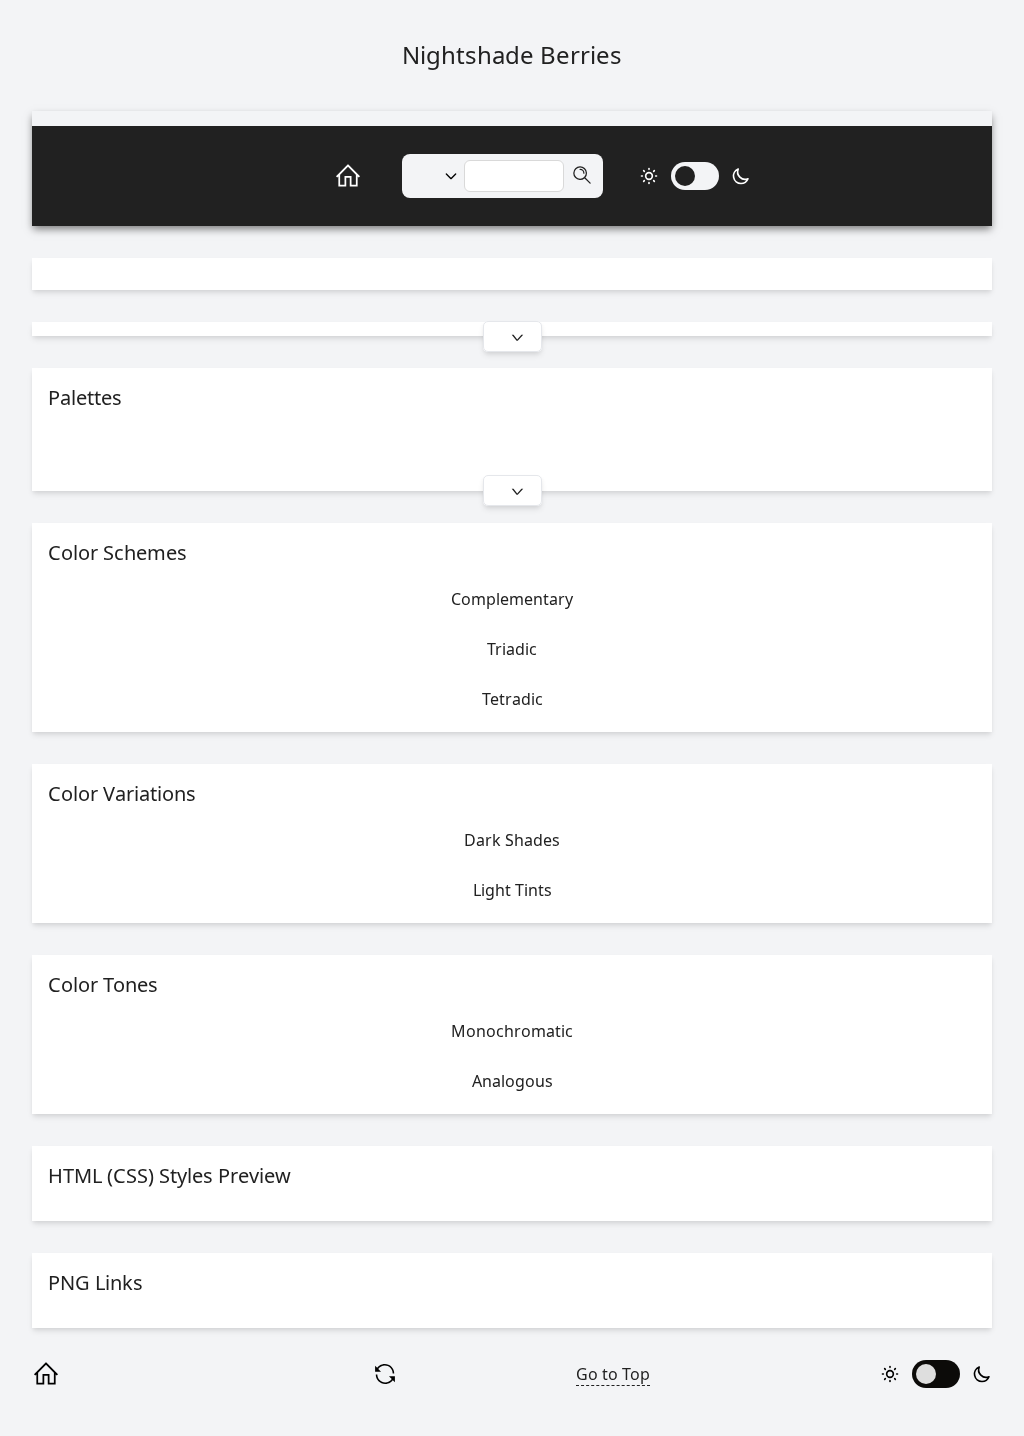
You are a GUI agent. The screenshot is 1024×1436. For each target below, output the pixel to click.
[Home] (326, 176)
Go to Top (613, 1374)
